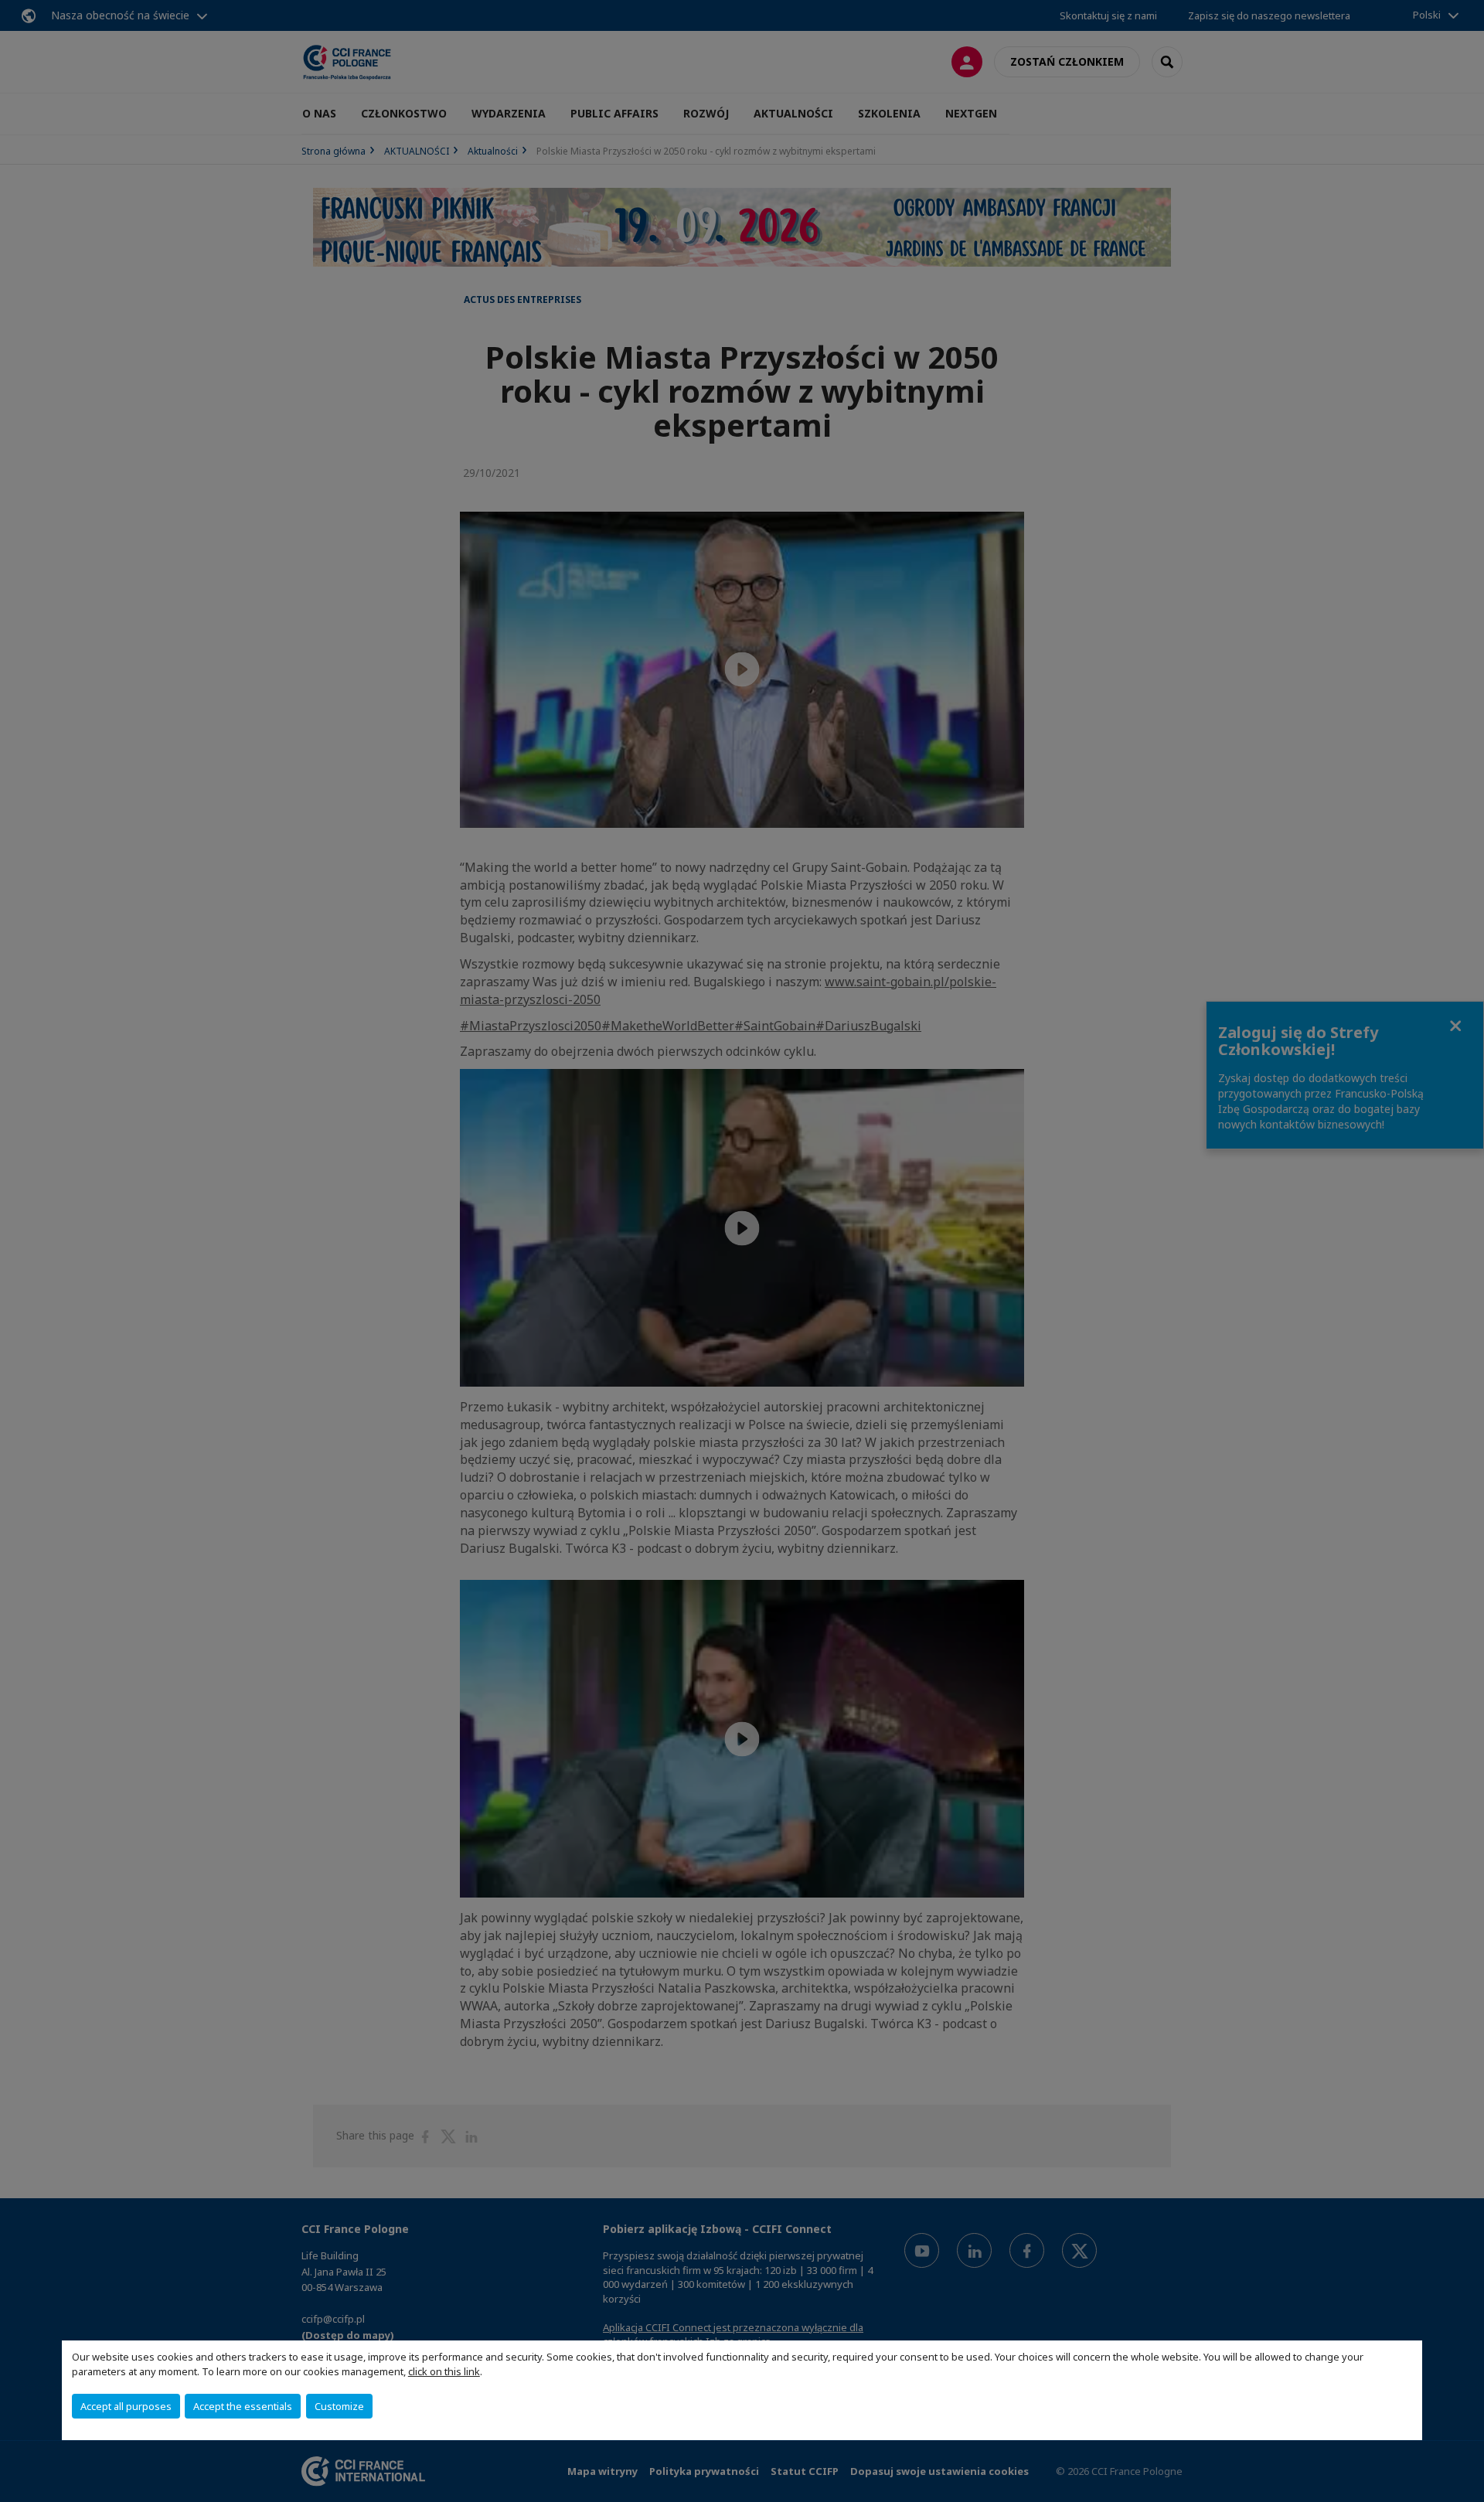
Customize (339, 2406)
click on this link (444, 2371)
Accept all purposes (126, 2406)
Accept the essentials (243, 2406)
